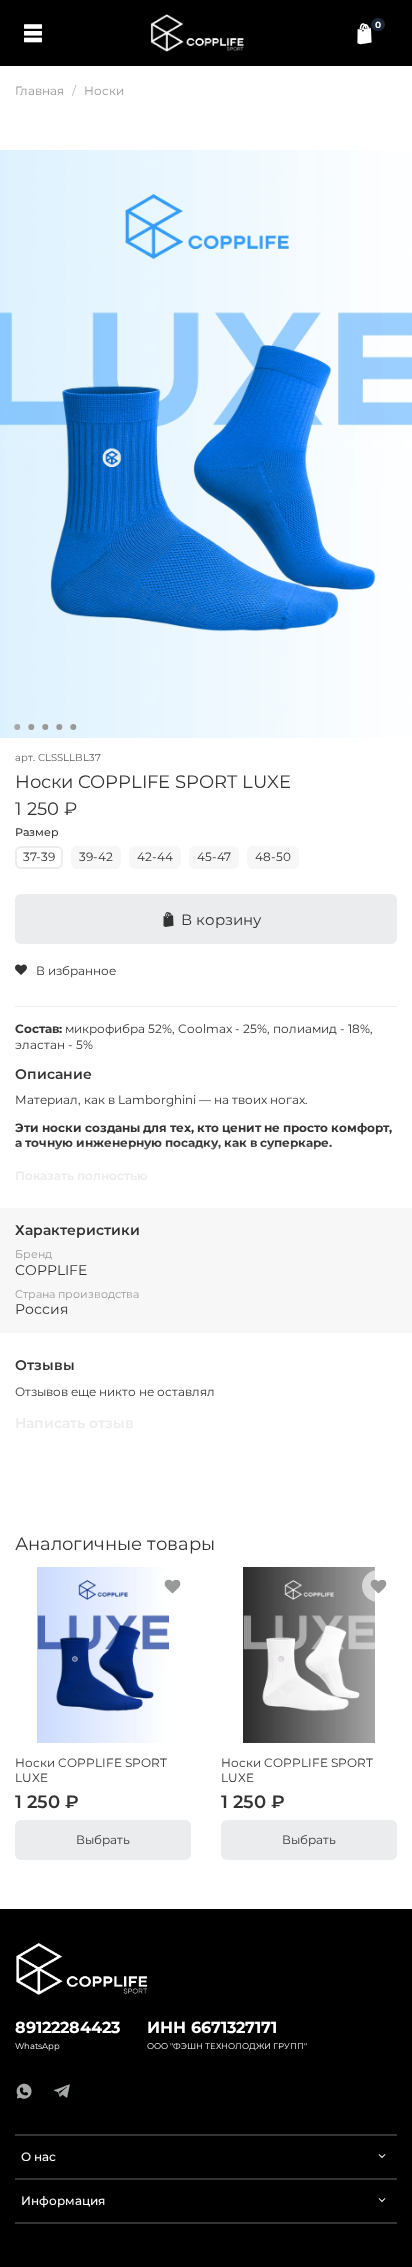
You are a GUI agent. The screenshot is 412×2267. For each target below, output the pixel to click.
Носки (104, 90)
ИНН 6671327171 (212, 2027)
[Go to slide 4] (59, 727)
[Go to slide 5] (73, 727)
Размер (37, 833)
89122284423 (67, 2027)
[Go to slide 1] (17, 727)
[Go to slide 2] (31, 727)
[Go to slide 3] (45, 727)
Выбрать (103, 1839)
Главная (39, 90)
